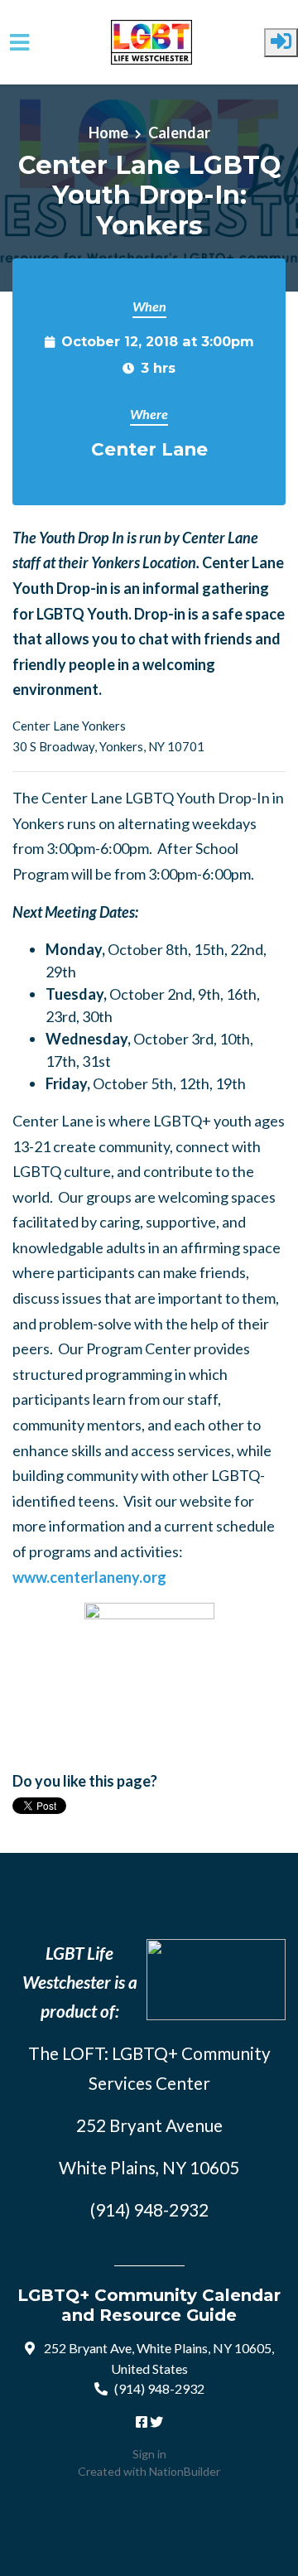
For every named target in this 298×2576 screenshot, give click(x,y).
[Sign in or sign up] (281, 43)
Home (108, 133)
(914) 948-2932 (159, 2388)
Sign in (149, 2454)
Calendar (179, 133)
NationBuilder (185, 2471)
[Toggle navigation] (19, 43)
